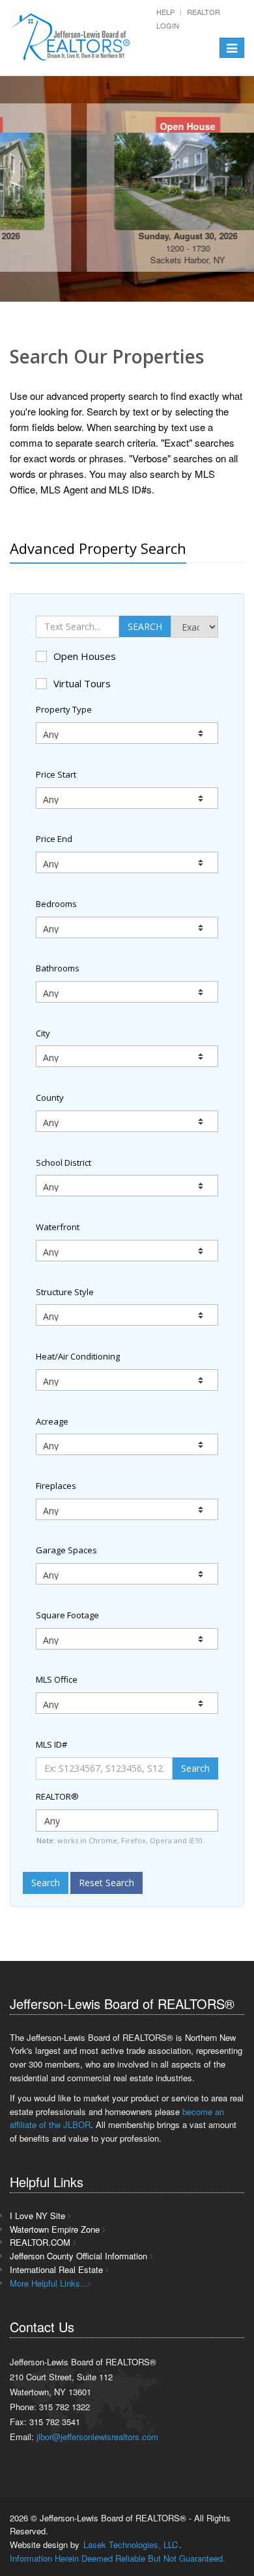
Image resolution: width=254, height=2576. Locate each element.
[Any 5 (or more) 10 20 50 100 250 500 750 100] (127, 1444)
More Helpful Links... (49, 2283)
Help (165, 12)
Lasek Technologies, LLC (131, 2544)
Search (195, 1768)
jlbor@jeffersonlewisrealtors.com (97, 2437)
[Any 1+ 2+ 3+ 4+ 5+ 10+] (127, 927)
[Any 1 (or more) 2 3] (127, 1509)
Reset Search (106, 1883)
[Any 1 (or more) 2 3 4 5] (127, 1574)
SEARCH (145, 626)
